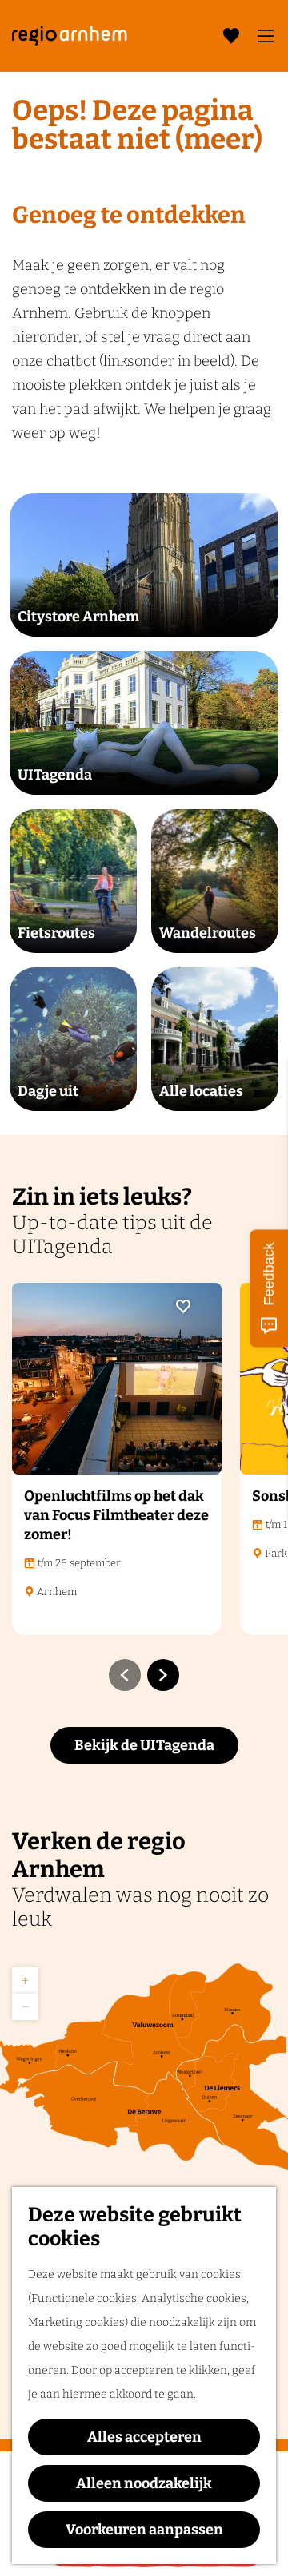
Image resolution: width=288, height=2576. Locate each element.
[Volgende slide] (163, 1675)
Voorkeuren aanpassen (144, 2530)
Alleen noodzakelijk (144, 2483)
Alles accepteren (144, 2437)
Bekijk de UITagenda (144, 1745)
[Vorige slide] (125, 1675)
